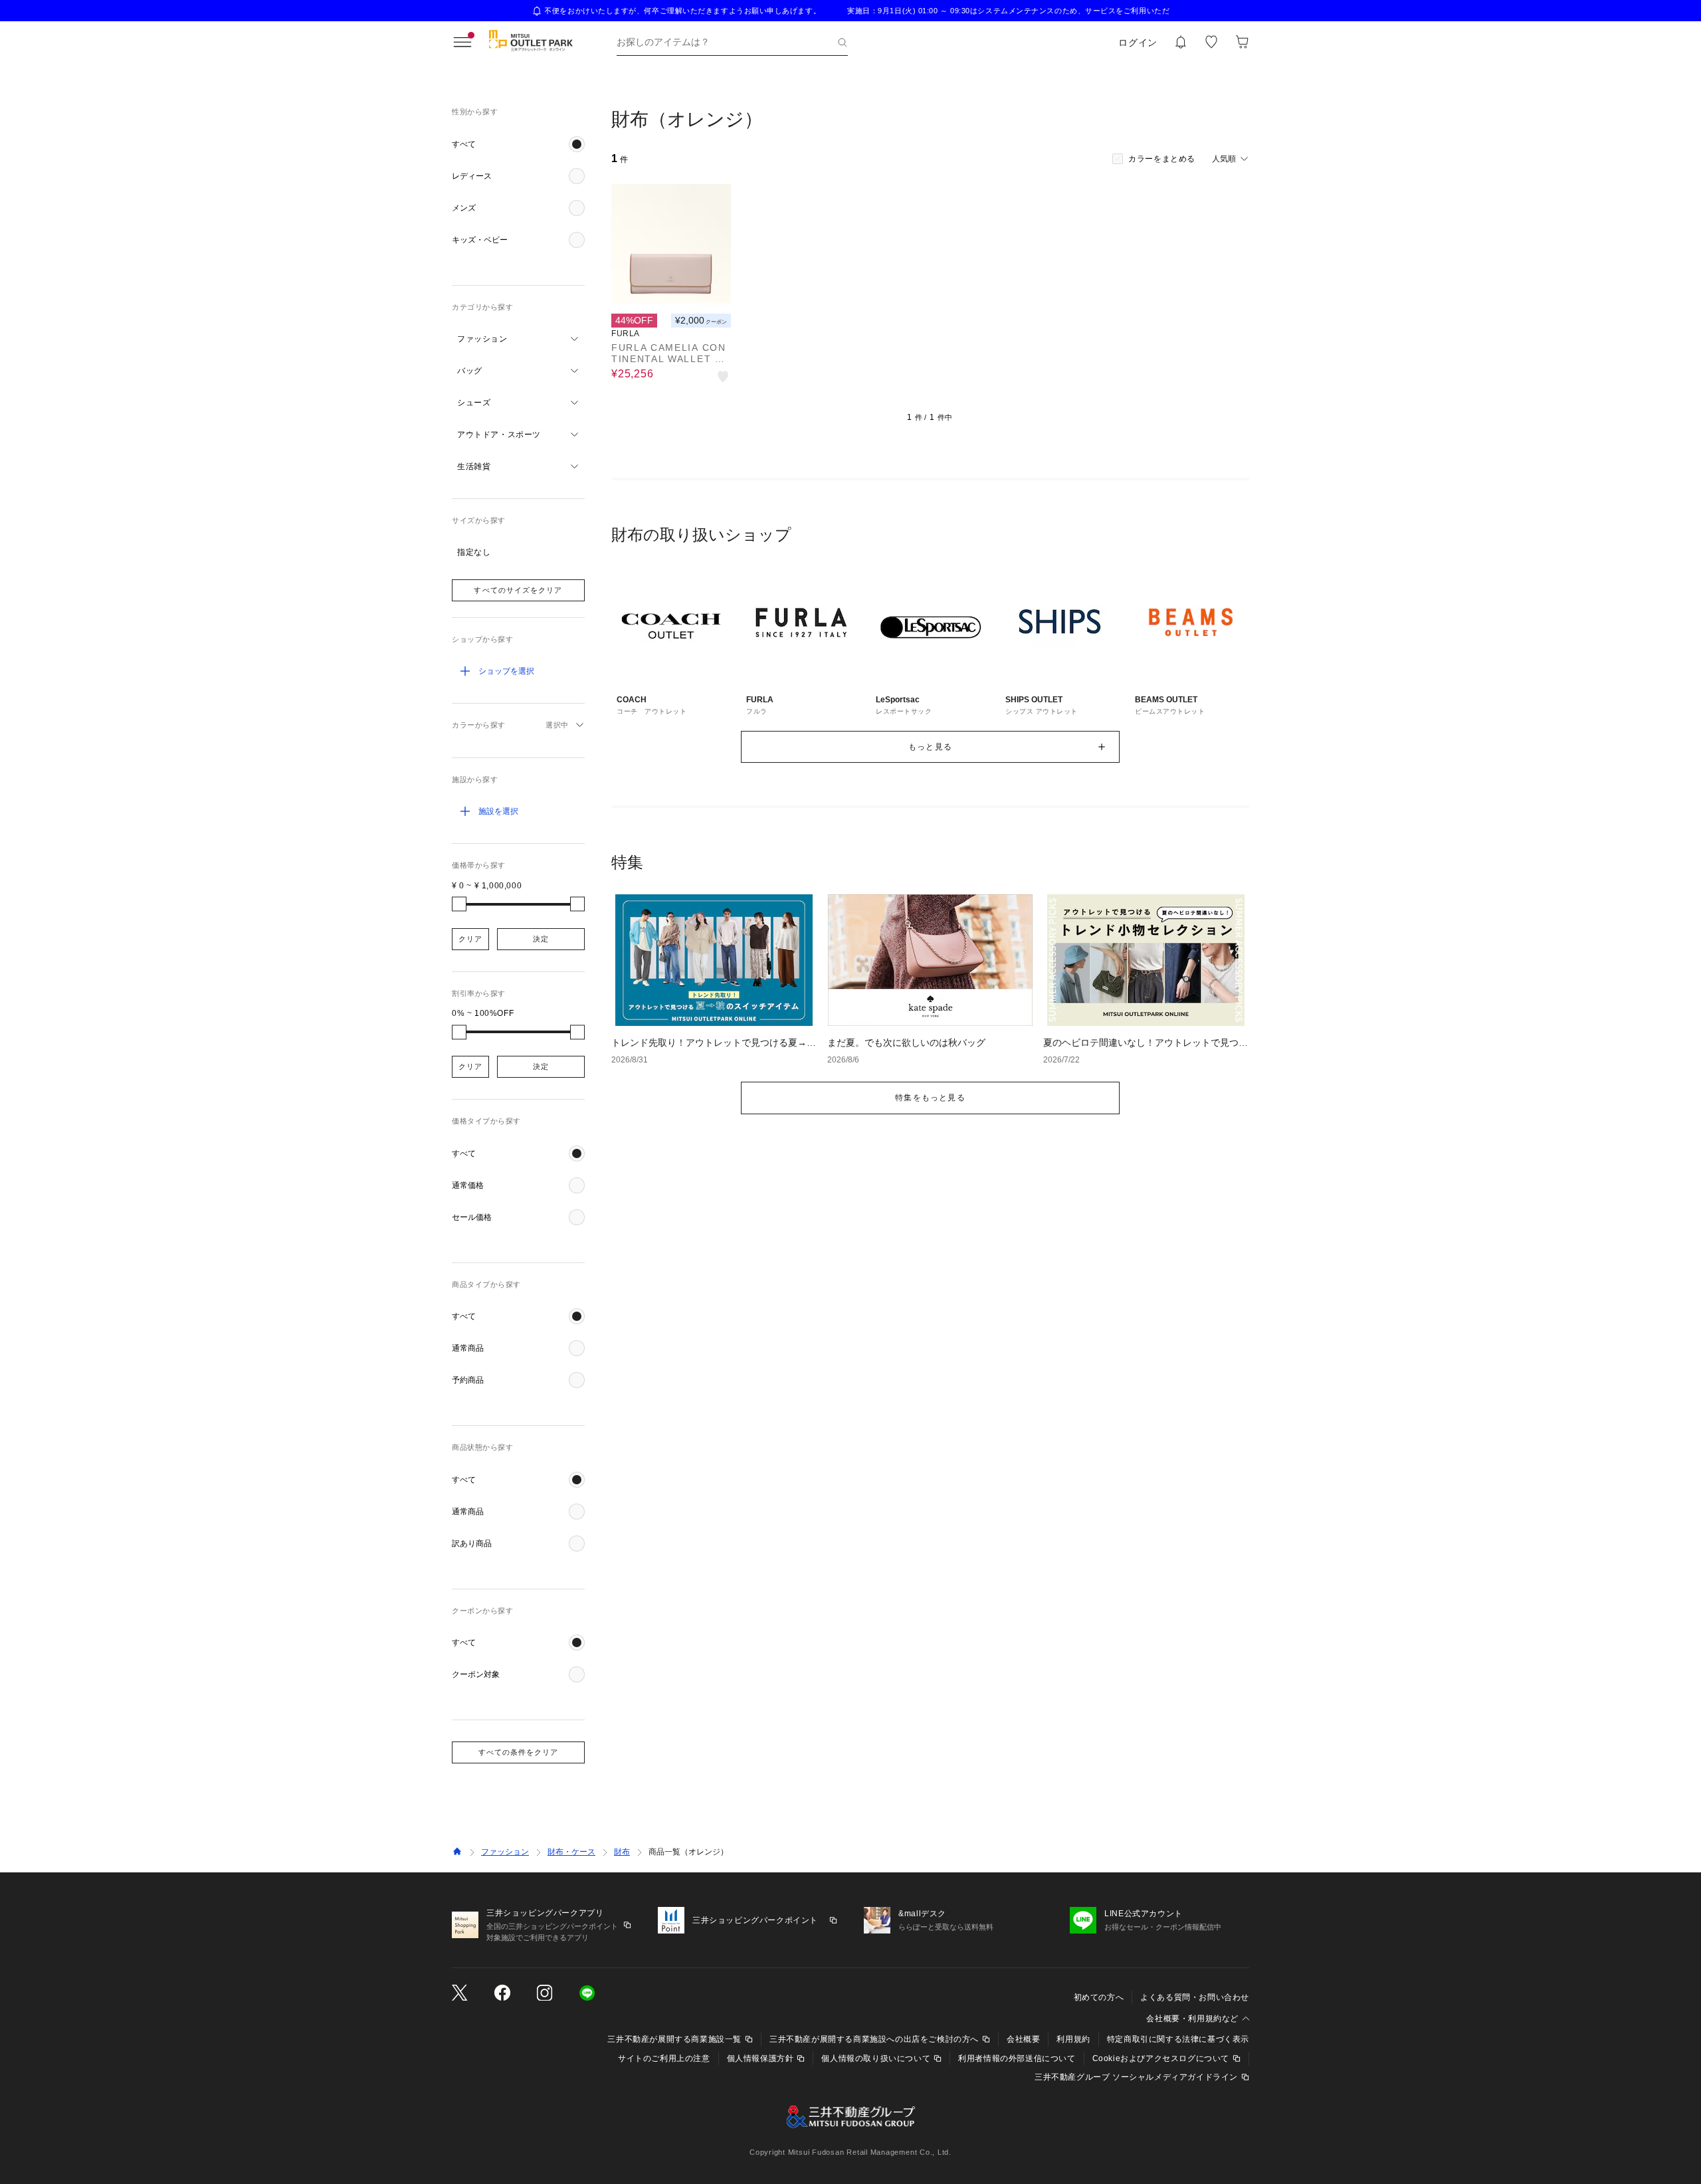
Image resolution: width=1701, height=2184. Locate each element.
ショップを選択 (506, 671)
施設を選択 (498, 811)
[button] (518, 144)
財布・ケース (571, 1852)
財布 (622, 1852)
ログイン (1138, 43)
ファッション (505, 1852)
